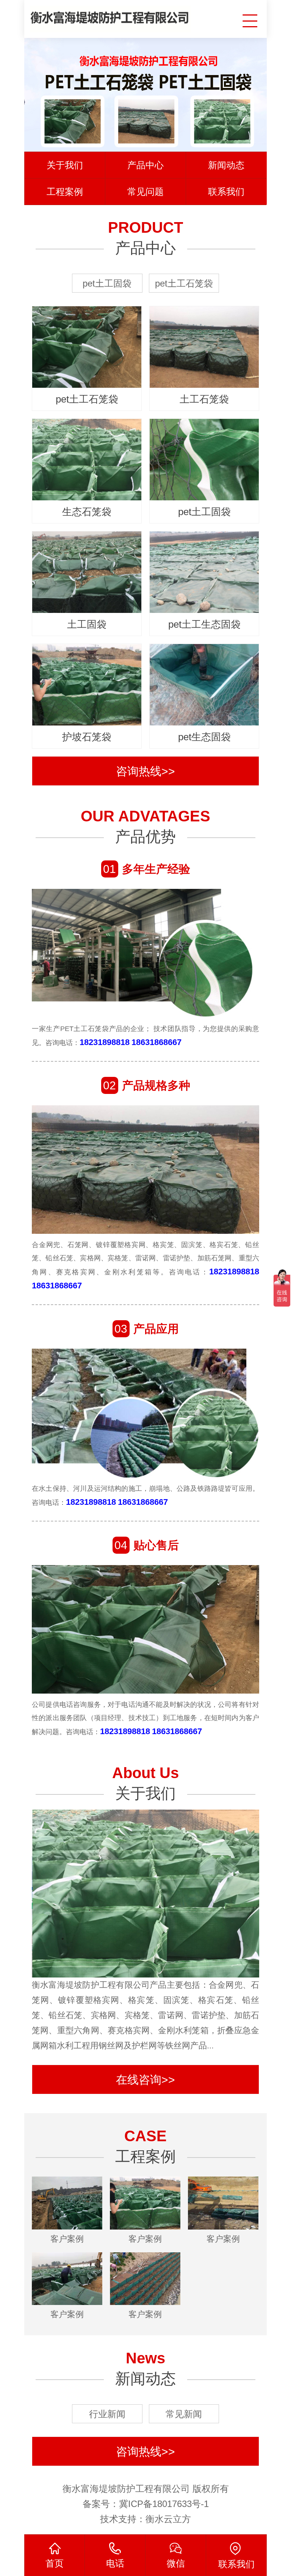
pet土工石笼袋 (184, 283)
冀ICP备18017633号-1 (164, 2504)
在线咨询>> (145, 2080)
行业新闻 (107, 2414)
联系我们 (226, 192)
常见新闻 (184, 2414)
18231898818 (105, 1042)
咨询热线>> (145, 771)
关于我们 (65, 165)
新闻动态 (226, 165)
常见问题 (145, 192)
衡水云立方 (168, 2519)
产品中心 (145, 165)
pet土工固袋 (107, 283)
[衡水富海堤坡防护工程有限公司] (110, 16)
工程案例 (65, 192)
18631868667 (156, 1042)
